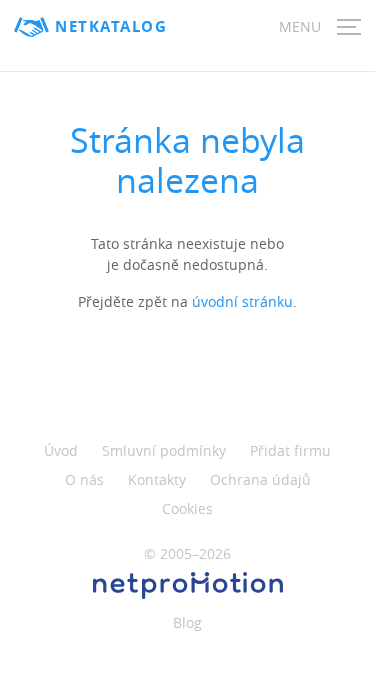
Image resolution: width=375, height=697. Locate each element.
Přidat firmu (290, 450)
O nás (84, 479)
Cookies (187, 508)
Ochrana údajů (260, 479)
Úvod (61, 450)
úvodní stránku (242, 301)
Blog (187, 622)
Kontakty (157, 479)
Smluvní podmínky (164, 450)
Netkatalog (111, 26)
